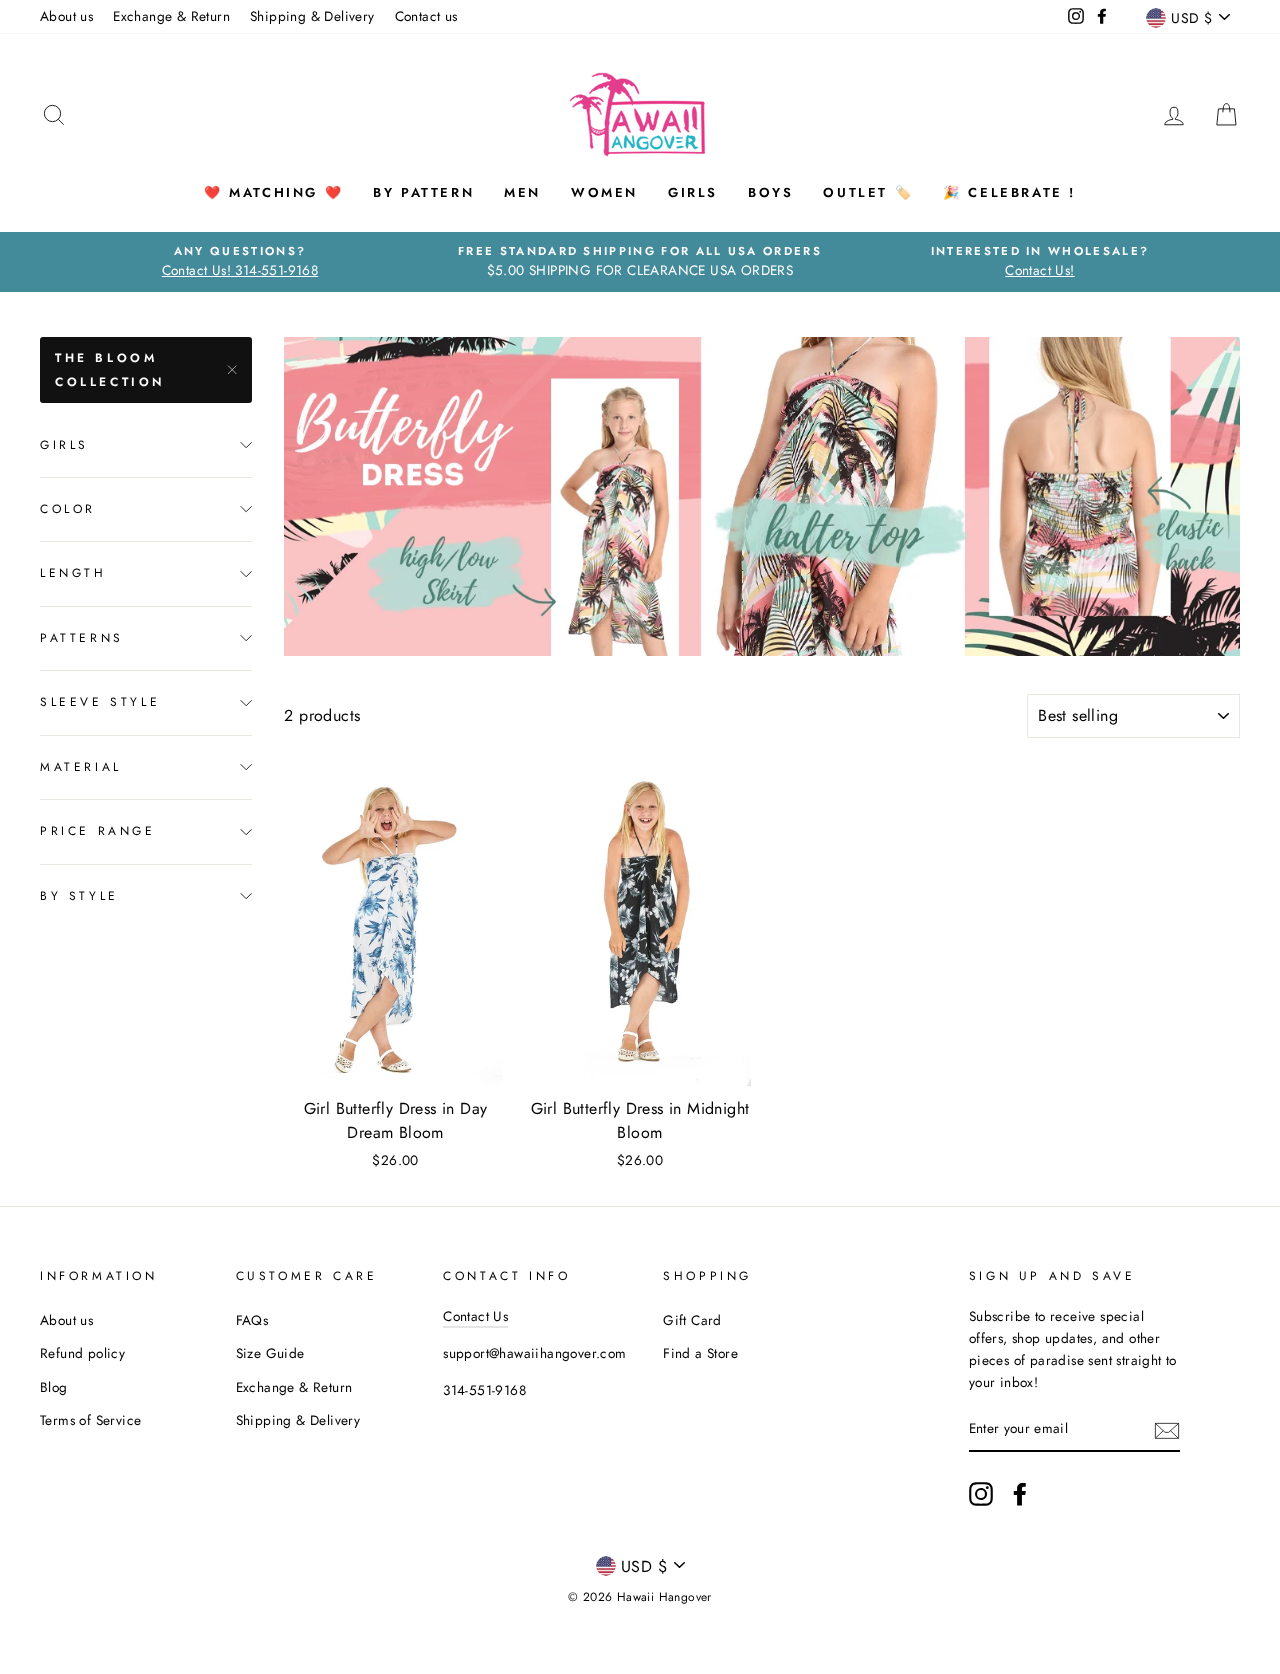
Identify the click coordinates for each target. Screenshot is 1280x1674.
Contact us (426, 16)
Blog (54, 1387)
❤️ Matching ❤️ (273, 192)
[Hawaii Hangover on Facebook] (1020, 1494)
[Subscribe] (1167, 1430)
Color (68, 509)
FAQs (252, 1320)
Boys (770, 192)
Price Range (98, 831)
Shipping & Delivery (312, 16)
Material (81, 767)
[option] (240, 262)
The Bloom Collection (110, 370)
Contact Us (475, 1316)
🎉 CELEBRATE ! (1009, 192)
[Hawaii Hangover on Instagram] (981, 1494)
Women (604, 192)
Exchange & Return (171, 16)
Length (73, 573)
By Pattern (423, 192)
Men (522, 192)
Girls (693, 192)
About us (66, 16)
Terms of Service (90, 1420)
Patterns (82, 638)
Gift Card (692, 1320)
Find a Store (700, 1353)
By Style (79, 895)
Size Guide (270, 1353)
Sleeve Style (100, 702)
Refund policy (82, 1353)
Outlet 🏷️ (868, 192)
